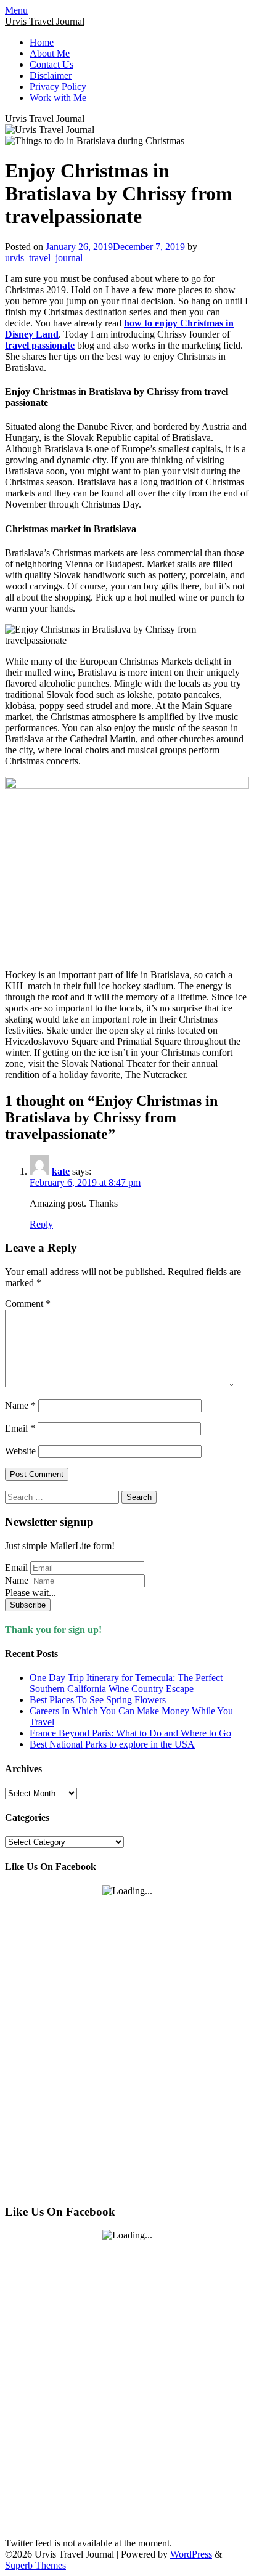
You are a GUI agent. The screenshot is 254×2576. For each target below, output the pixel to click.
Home (42, 42)
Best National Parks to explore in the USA (112, 1744)
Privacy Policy (58, 87)
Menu (16, 10)
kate (61, 1171)
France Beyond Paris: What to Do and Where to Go (130, 1733)
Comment (28, 1304)
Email (20, 1428)
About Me (50, 53)
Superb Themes (35, 2565)
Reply (41, 1224)
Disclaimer (51, 75)
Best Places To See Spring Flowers (98, 1700)
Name (20, 1405)
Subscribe (28, 1605)
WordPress (191, 2554)
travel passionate (40, 345)
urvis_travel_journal (44, 258)
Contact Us (51, 64)
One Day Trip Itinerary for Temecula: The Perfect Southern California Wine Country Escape (126, 1683)
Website (20, 1451)
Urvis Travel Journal (45, 21)
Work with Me (58, 98)
